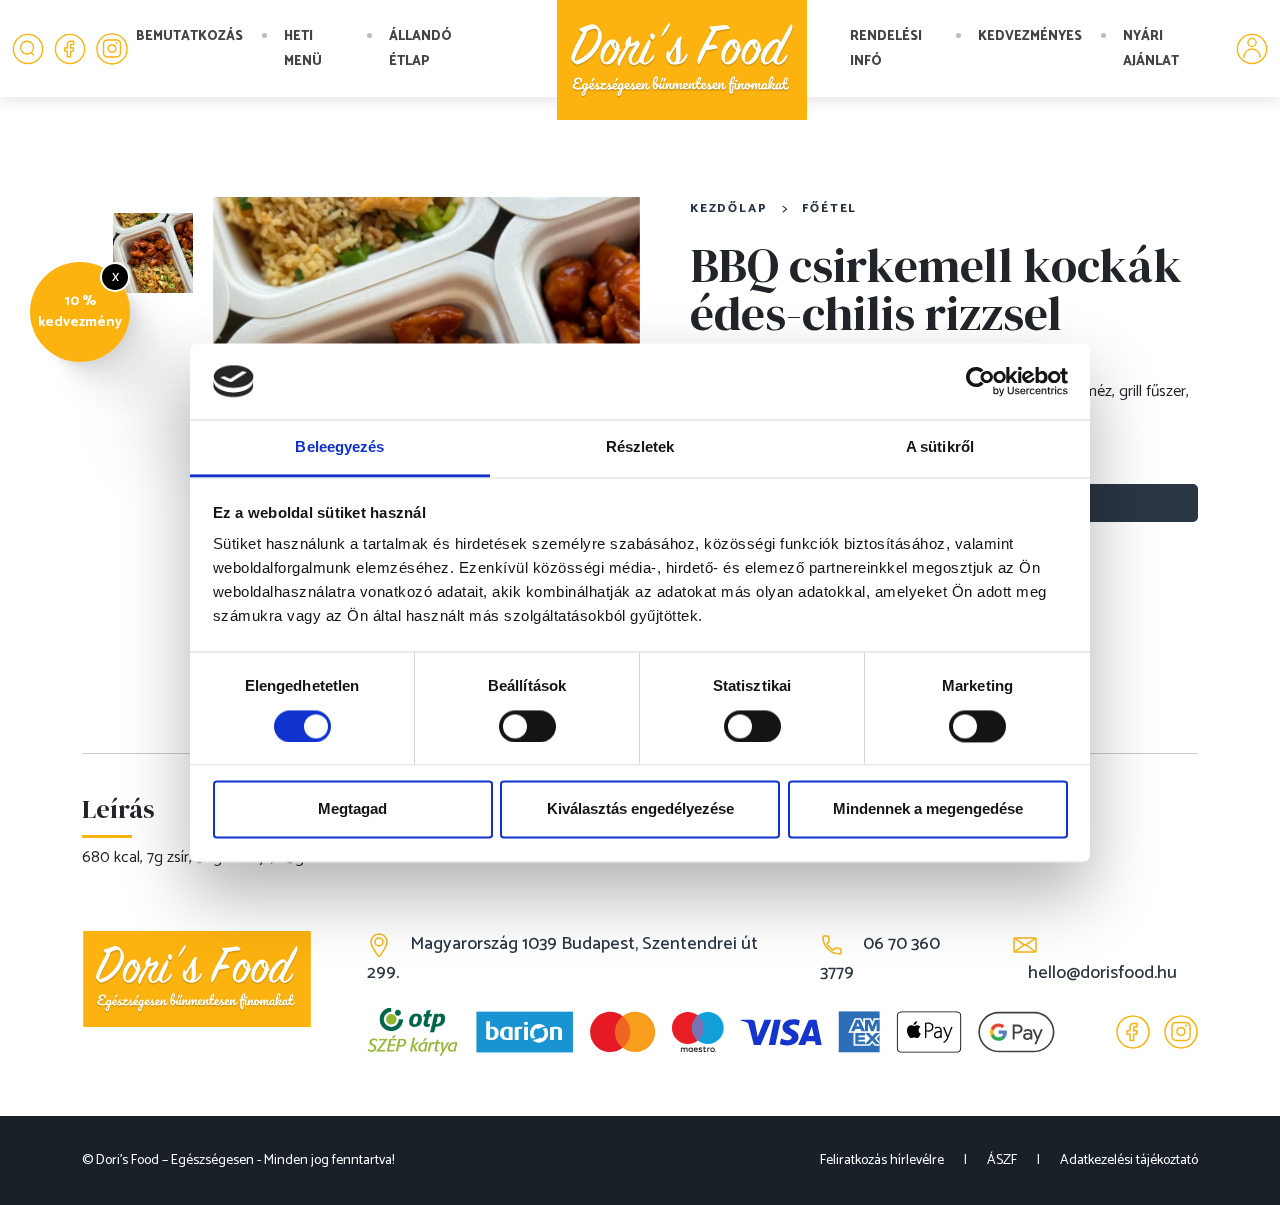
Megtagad (352, 809)
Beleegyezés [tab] (339, 447)
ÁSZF (1002, 1160)
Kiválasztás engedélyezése (640, 809)
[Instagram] (112, 49)
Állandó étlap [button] (420, 49)
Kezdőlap (728, 208)
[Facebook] (70, 49)
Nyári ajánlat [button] (1151, 49)
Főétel (829, 208)
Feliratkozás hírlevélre (882, 1160)
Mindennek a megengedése (928, 809)
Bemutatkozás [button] (189, 36)
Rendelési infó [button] (886, 49)
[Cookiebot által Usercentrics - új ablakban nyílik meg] (980, 381)
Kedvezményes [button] (1030, 36)
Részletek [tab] (640, 447)
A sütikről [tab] (940, 447)
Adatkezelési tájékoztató (1129, 1160)
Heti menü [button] (303, 49)
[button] (28, 49)
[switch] (527, 726)
